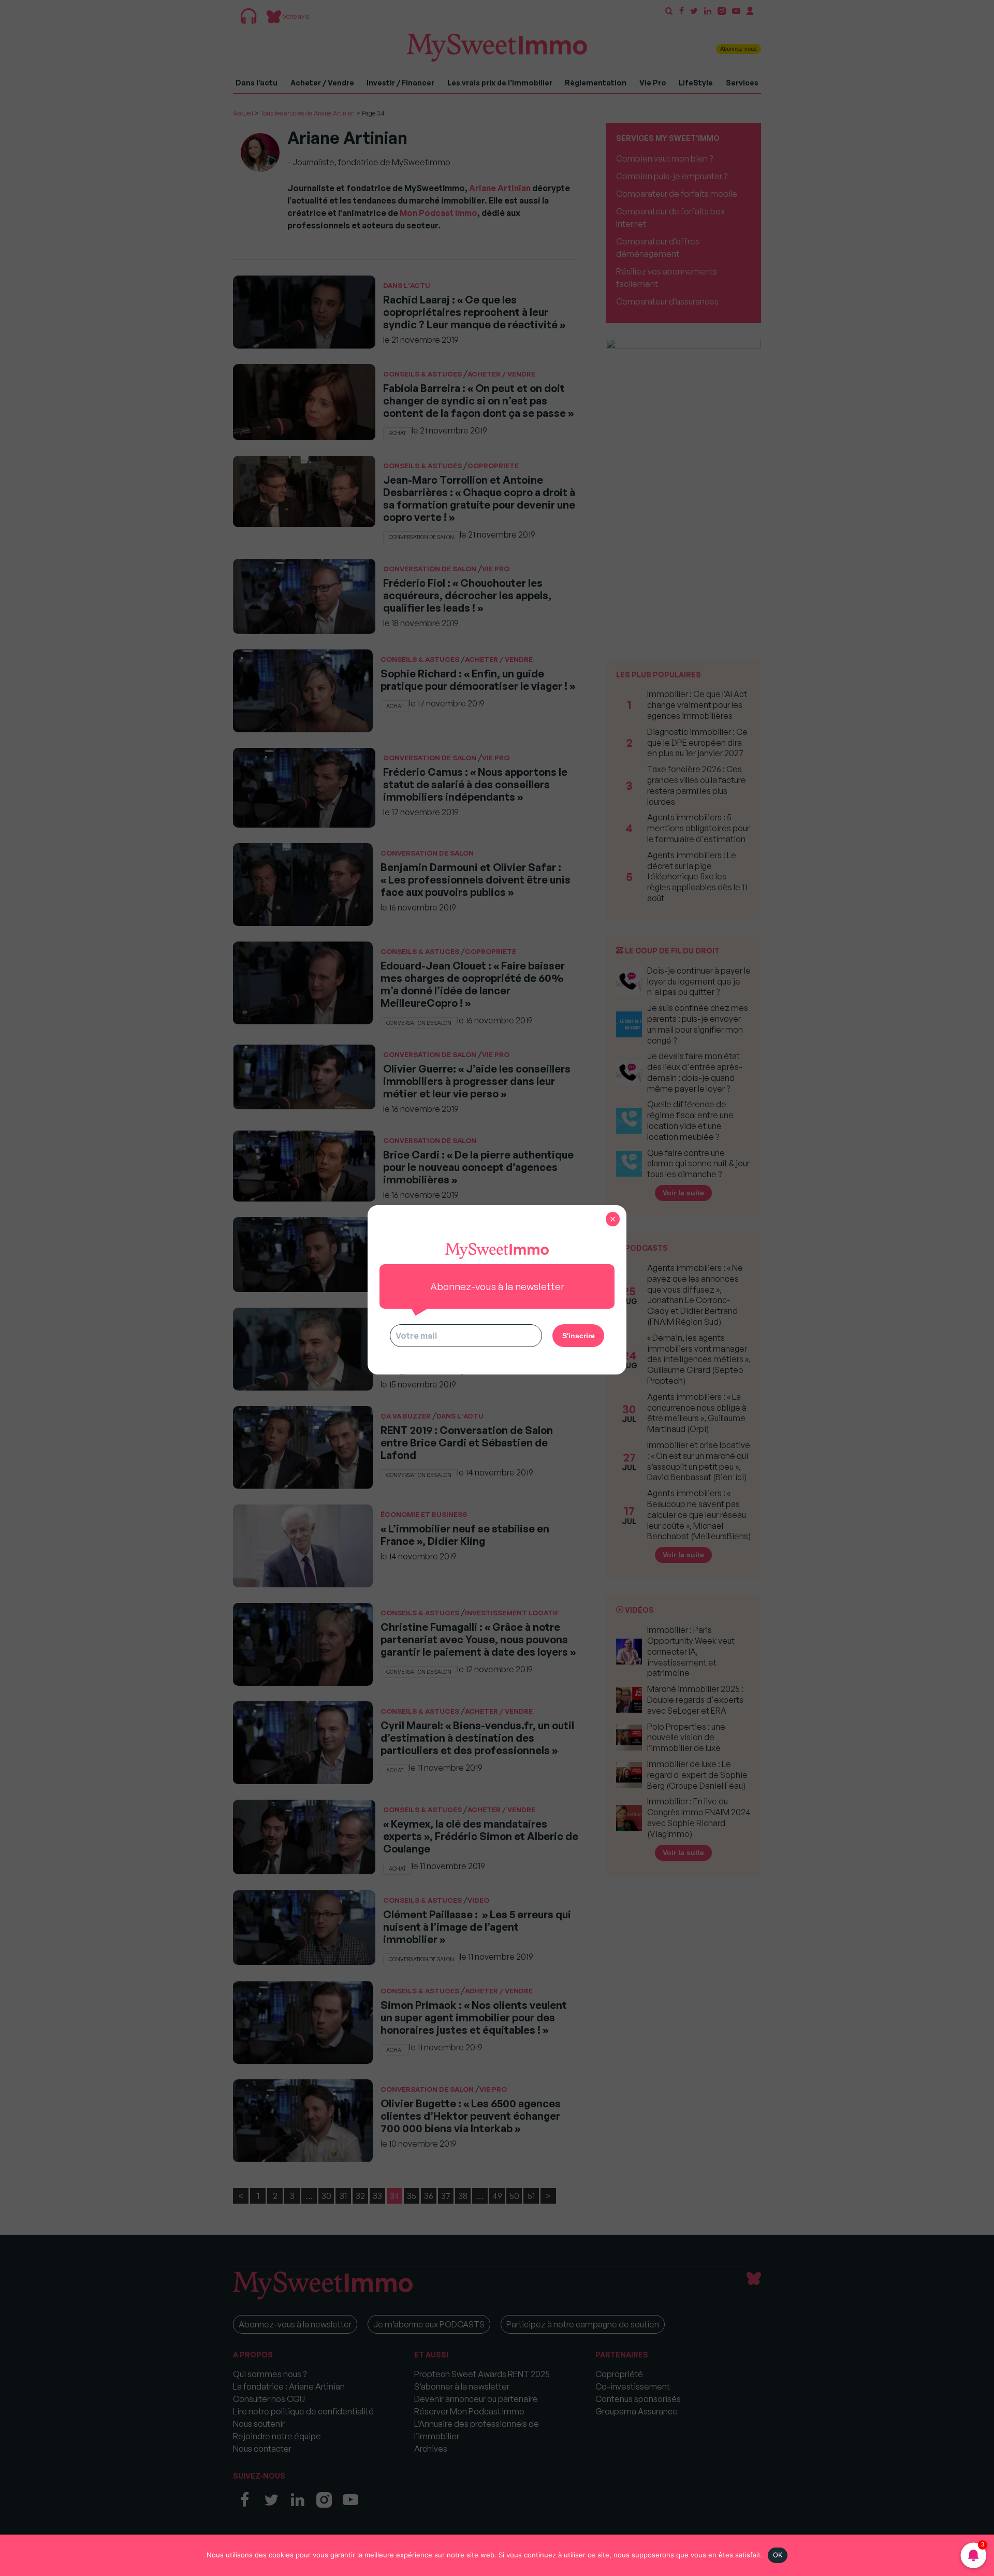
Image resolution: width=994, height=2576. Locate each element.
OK (778, 2555)
